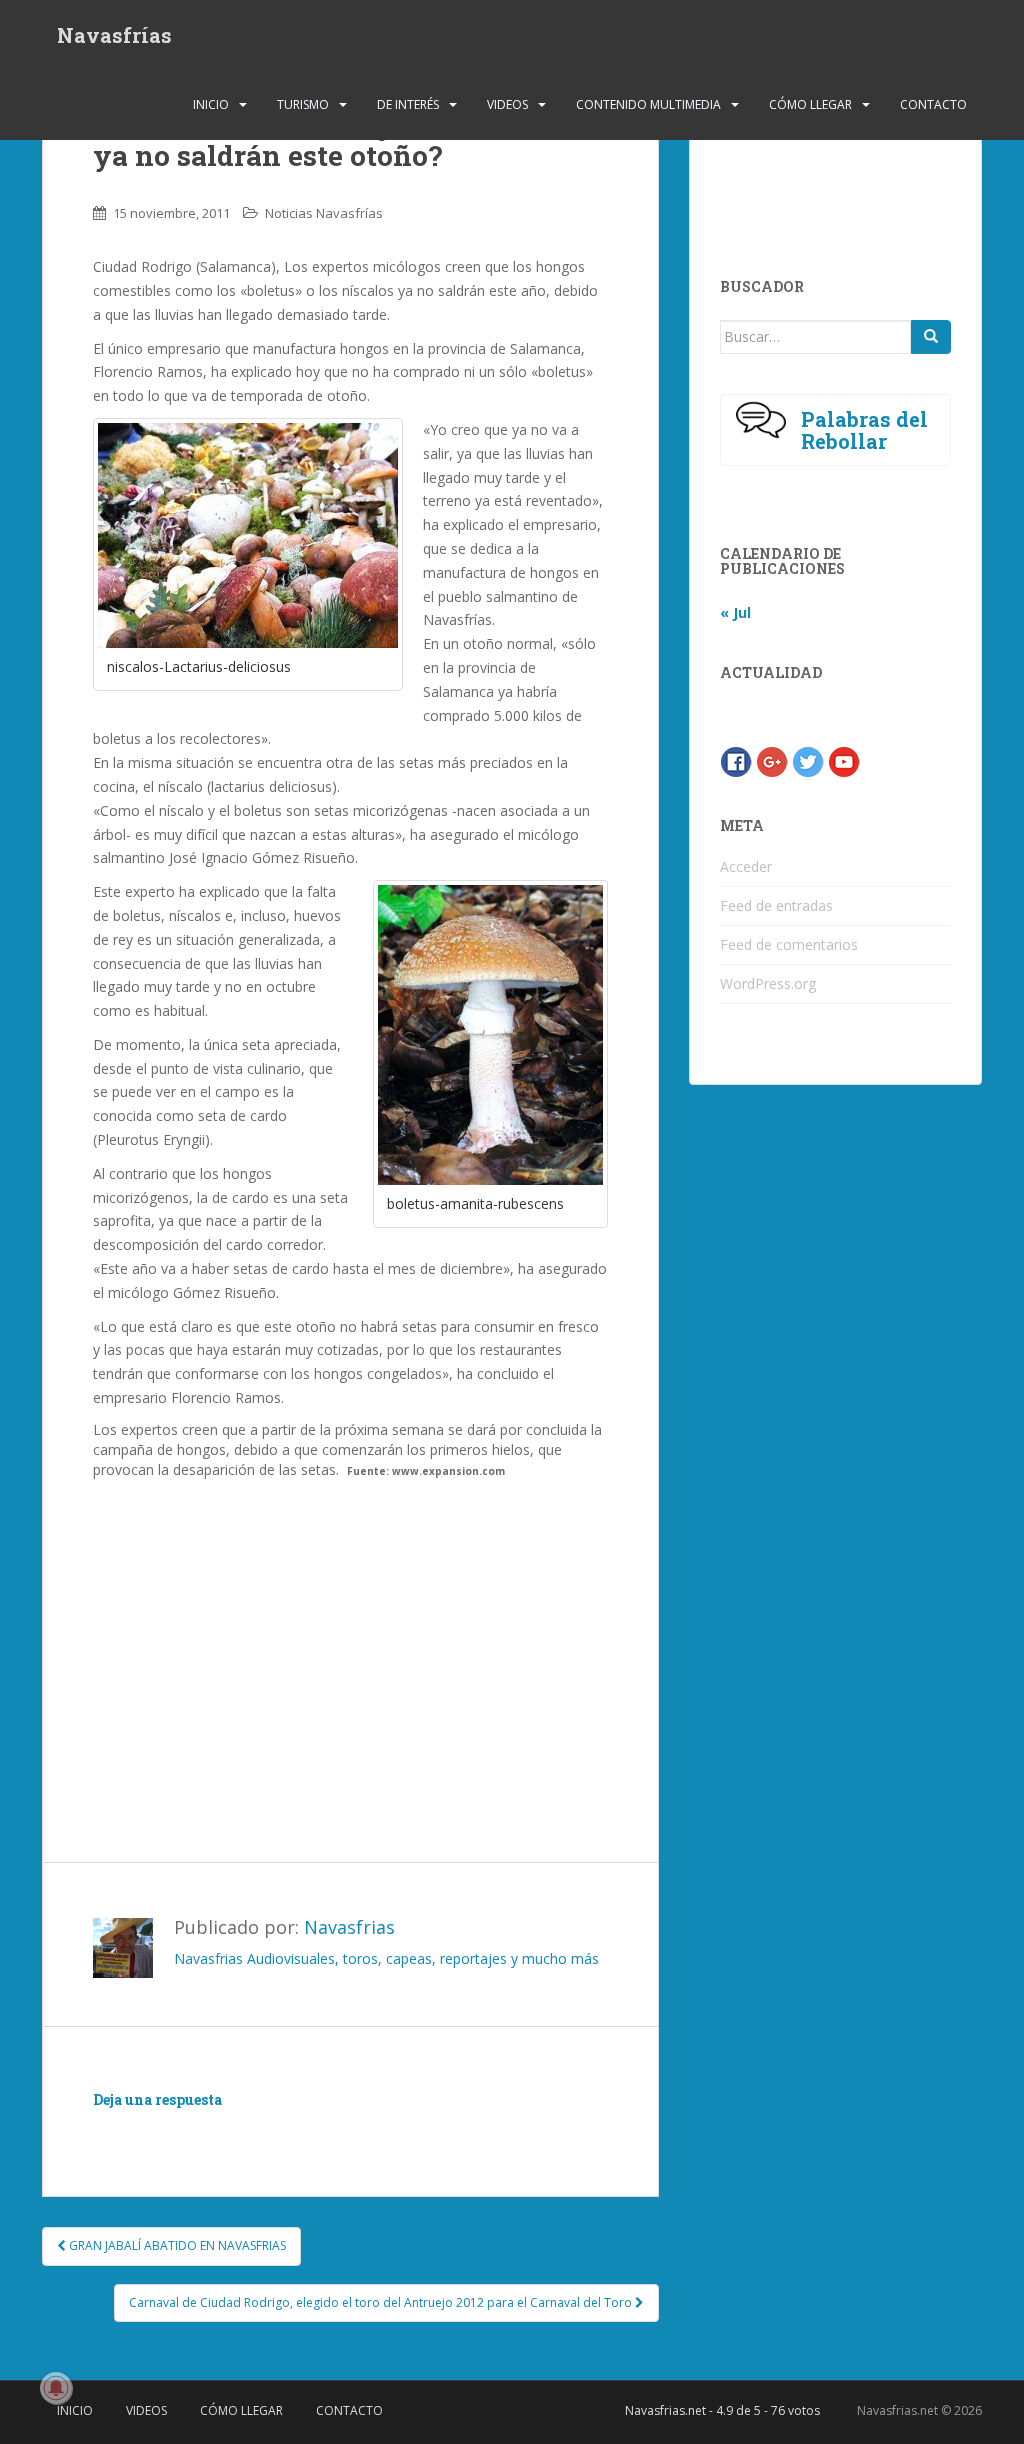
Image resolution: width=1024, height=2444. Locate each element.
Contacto (933, 104)
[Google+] (772, 759)
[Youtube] (844, 759)
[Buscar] (931, 337)
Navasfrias (349, 1927)
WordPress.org (768, 983)
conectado (276, 2129)
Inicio (211, 104)
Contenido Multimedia (648, 104)
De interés (408, 104)
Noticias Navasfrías (324, 213)
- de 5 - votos (722, 2410)
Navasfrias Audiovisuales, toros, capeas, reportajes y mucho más (386, 1958)
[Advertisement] (350, 1640)
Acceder (746, 866)
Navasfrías (114, 35)
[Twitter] (808, 759)
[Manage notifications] (56, 2388)
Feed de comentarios (789, 944)
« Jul (735, 612)
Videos (507, 104)
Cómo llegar (810, 104)
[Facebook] (736, 759)
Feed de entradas (776, 905)
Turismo (303, 104)
